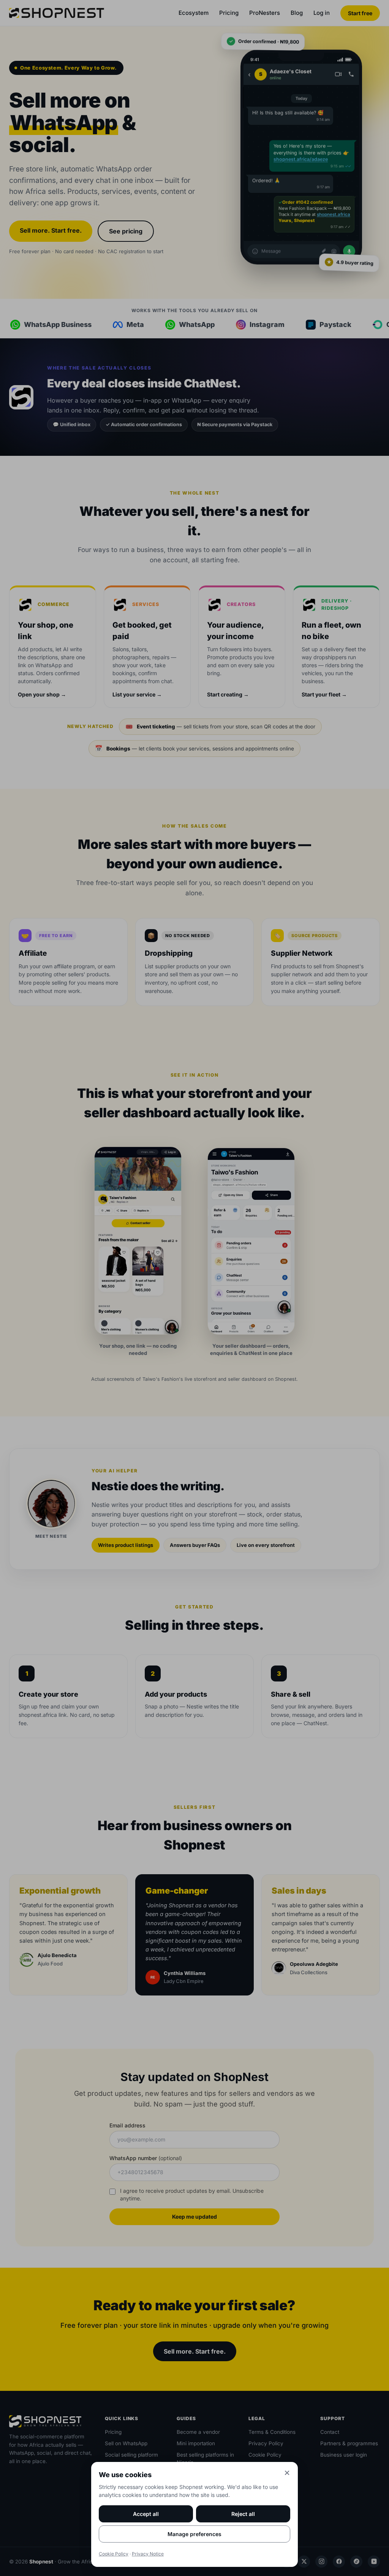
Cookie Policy (114, 2554)
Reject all (243, 2514)
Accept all (146, 2514)
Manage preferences (194, 2534)
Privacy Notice (148, 2554)
